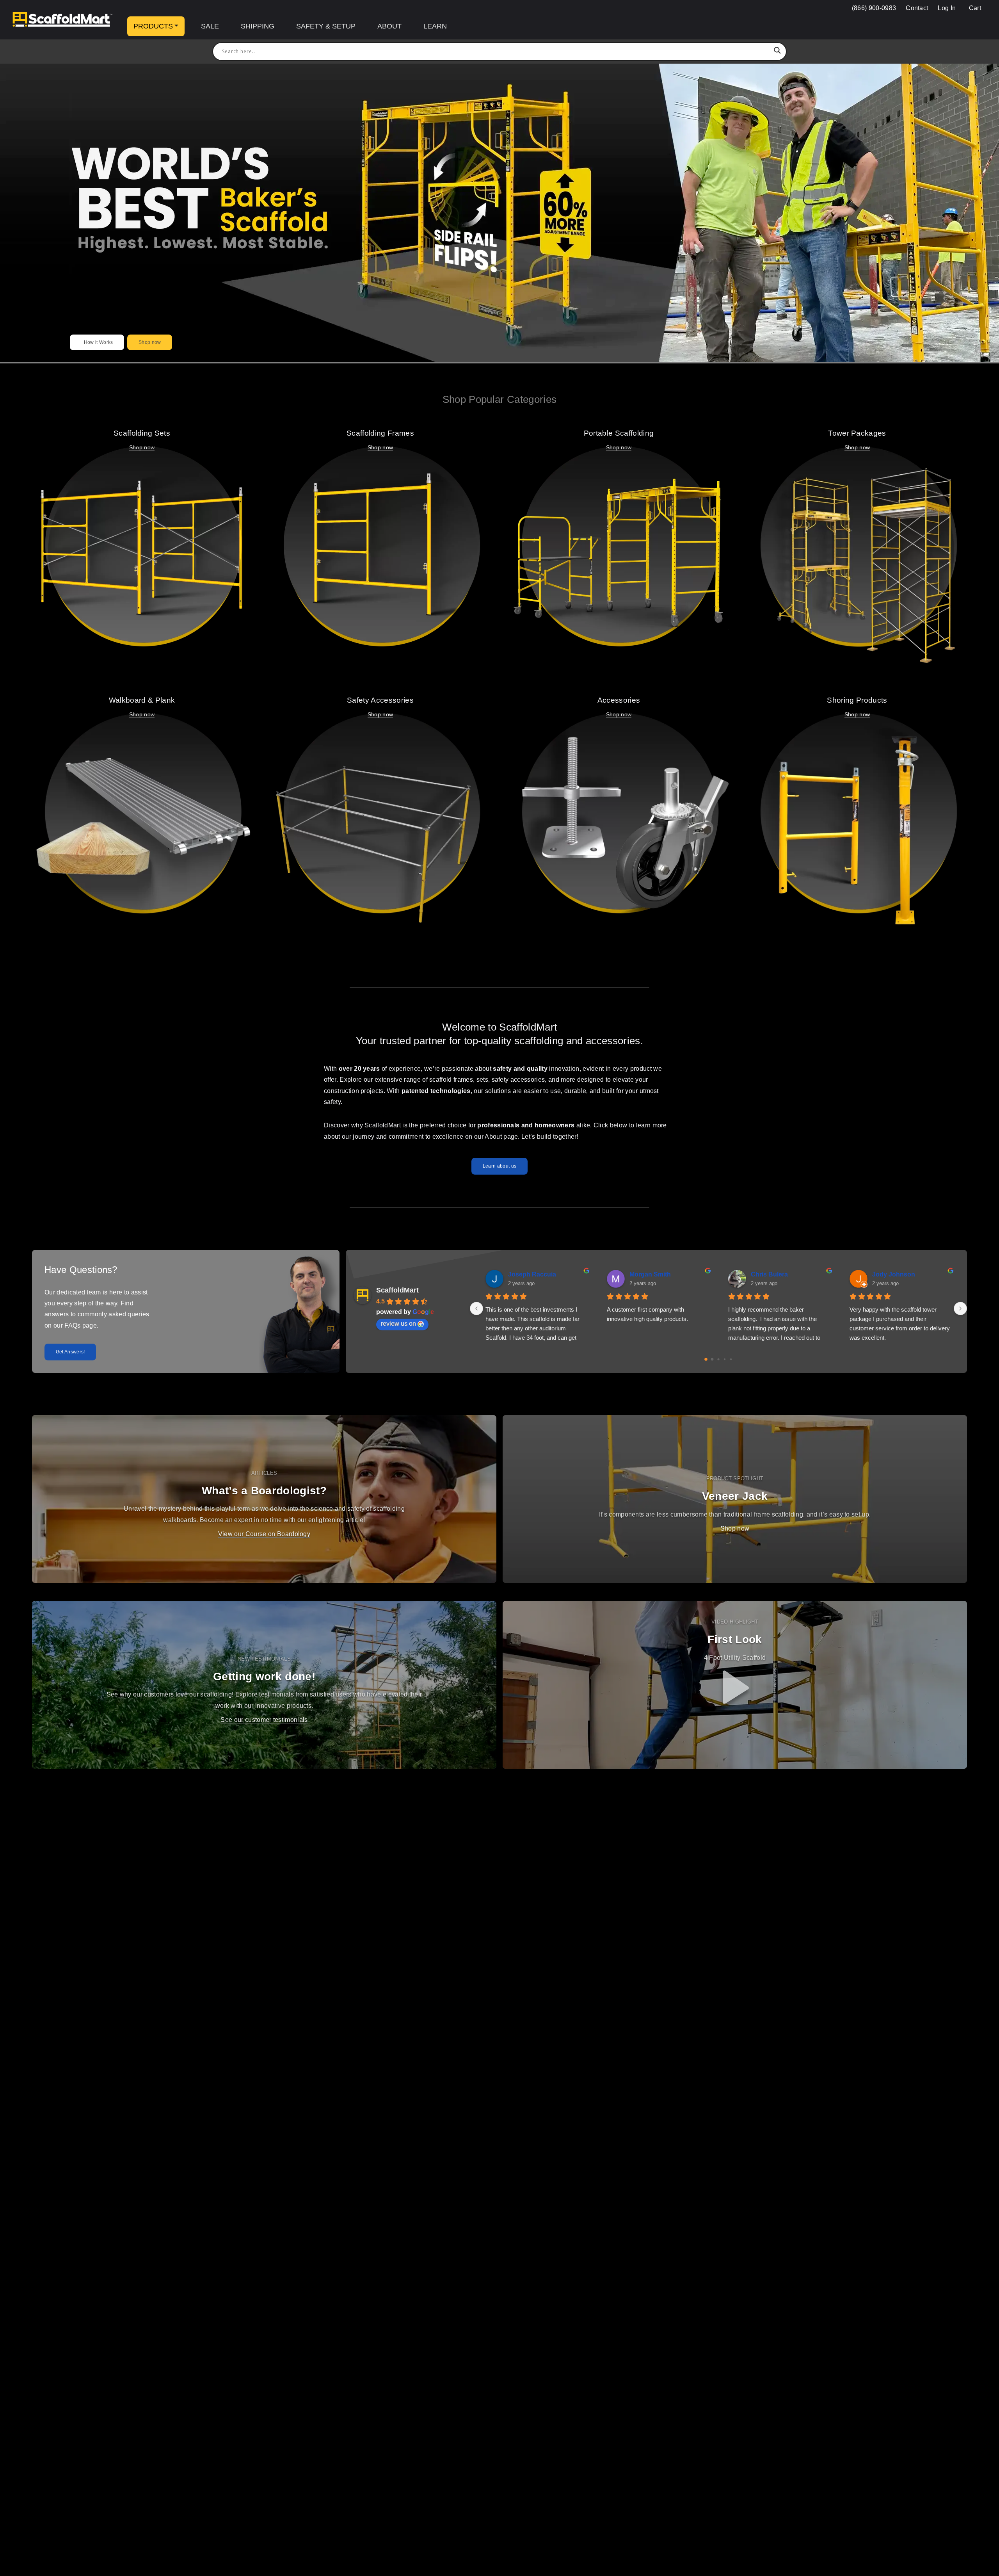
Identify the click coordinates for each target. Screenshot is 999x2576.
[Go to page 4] (731, 1359)
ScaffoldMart (397, 1290)
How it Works (97, 342)
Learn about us (499, 1166)
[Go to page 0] (706, 1359)
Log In (947, 8)
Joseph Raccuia (532, 1274)
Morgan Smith (650, 1274)
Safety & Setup (326, 26)
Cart (974, 8)
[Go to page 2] (719, 1359)
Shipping (258, 26)
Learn (435, 26)
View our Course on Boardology (264, 1534)
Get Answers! (70, 1352)
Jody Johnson (894, 1274)
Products (153, 26)
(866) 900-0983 (874, 8)
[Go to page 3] (725, 1359)
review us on (398, 1324)
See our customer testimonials (264, 1720)
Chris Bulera (769, 1274)
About (389, 26)
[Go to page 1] (712, 1359)
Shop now (150, 342)
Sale (210, 26)
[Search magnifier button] (777, 52)
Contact (917, 8)
